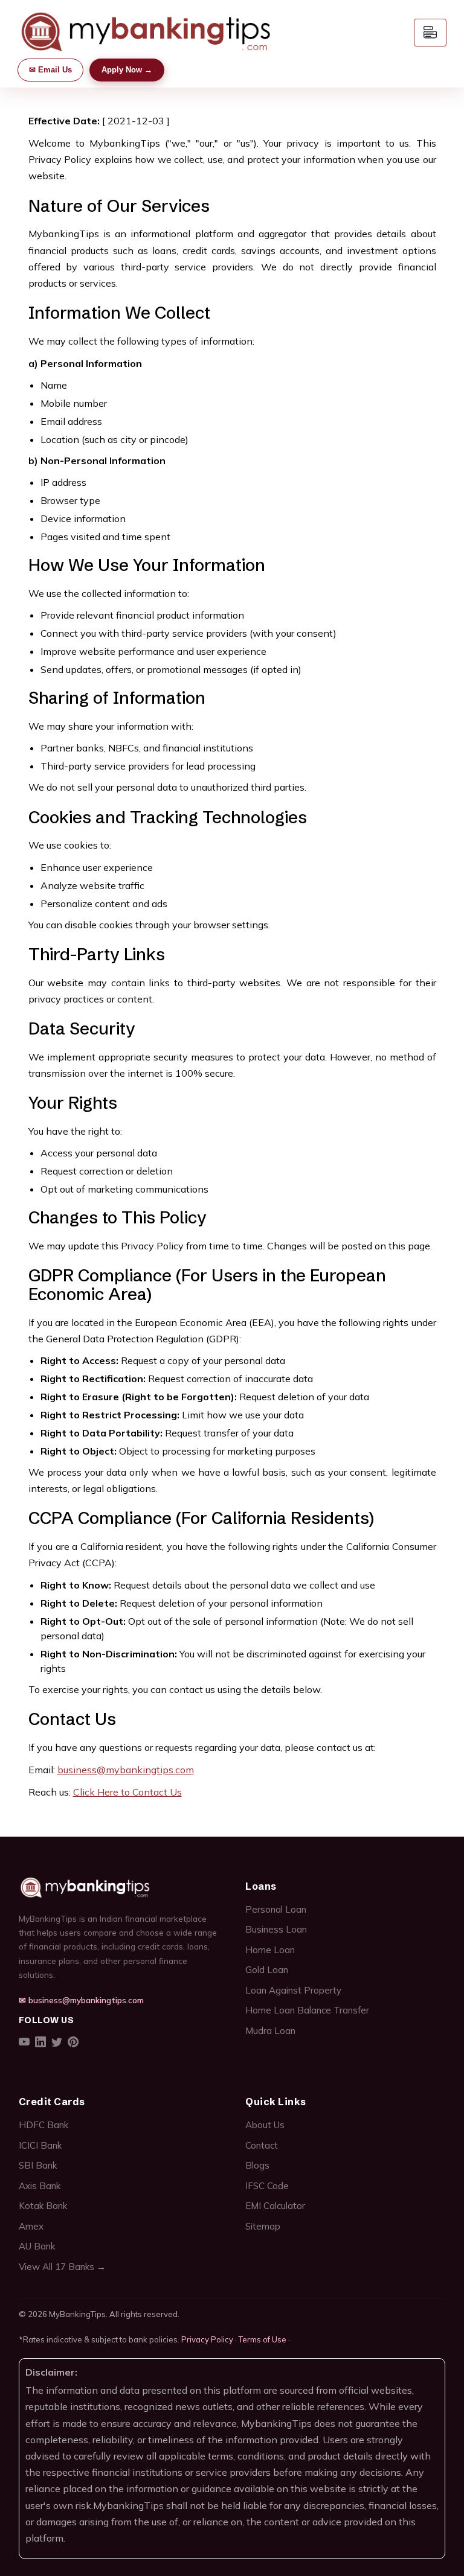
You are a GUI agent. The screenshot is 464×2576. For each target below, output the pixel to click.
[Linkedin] (40, 2043)
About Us (265, 2125)
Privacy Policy (207, 2339)
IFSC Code (267, 2186)
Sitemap (263, 2226)
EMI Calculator (275, 2206)
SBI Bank (38, 2165)
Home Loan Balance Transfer (307, 2010)
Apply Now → (127, 70)
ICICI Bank (40, 2145)
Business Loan (276, 1929)
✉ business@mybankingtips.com (81, 2000)
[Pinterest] (73, 2043)
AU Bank (37, 2246)
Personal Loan (276, 1909)
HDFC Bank (43, 2125)
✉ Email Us (50, 70)
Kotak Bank (43, 2206)
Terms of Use (263, 2339)
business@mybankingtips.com (126, 1770)
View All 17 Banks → (62, 2267)
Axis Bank (40, 2186)
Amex (31, 2226)
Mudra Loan (270, 2031)
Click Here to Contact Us (127, 1792)
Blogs (257, 2165)
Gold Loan (267, 1970)
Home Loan (270, 1950)
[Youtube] (24, 2043)
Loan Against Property (293, 1990)
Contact (262, 2145)
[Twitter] (57, 2043)
